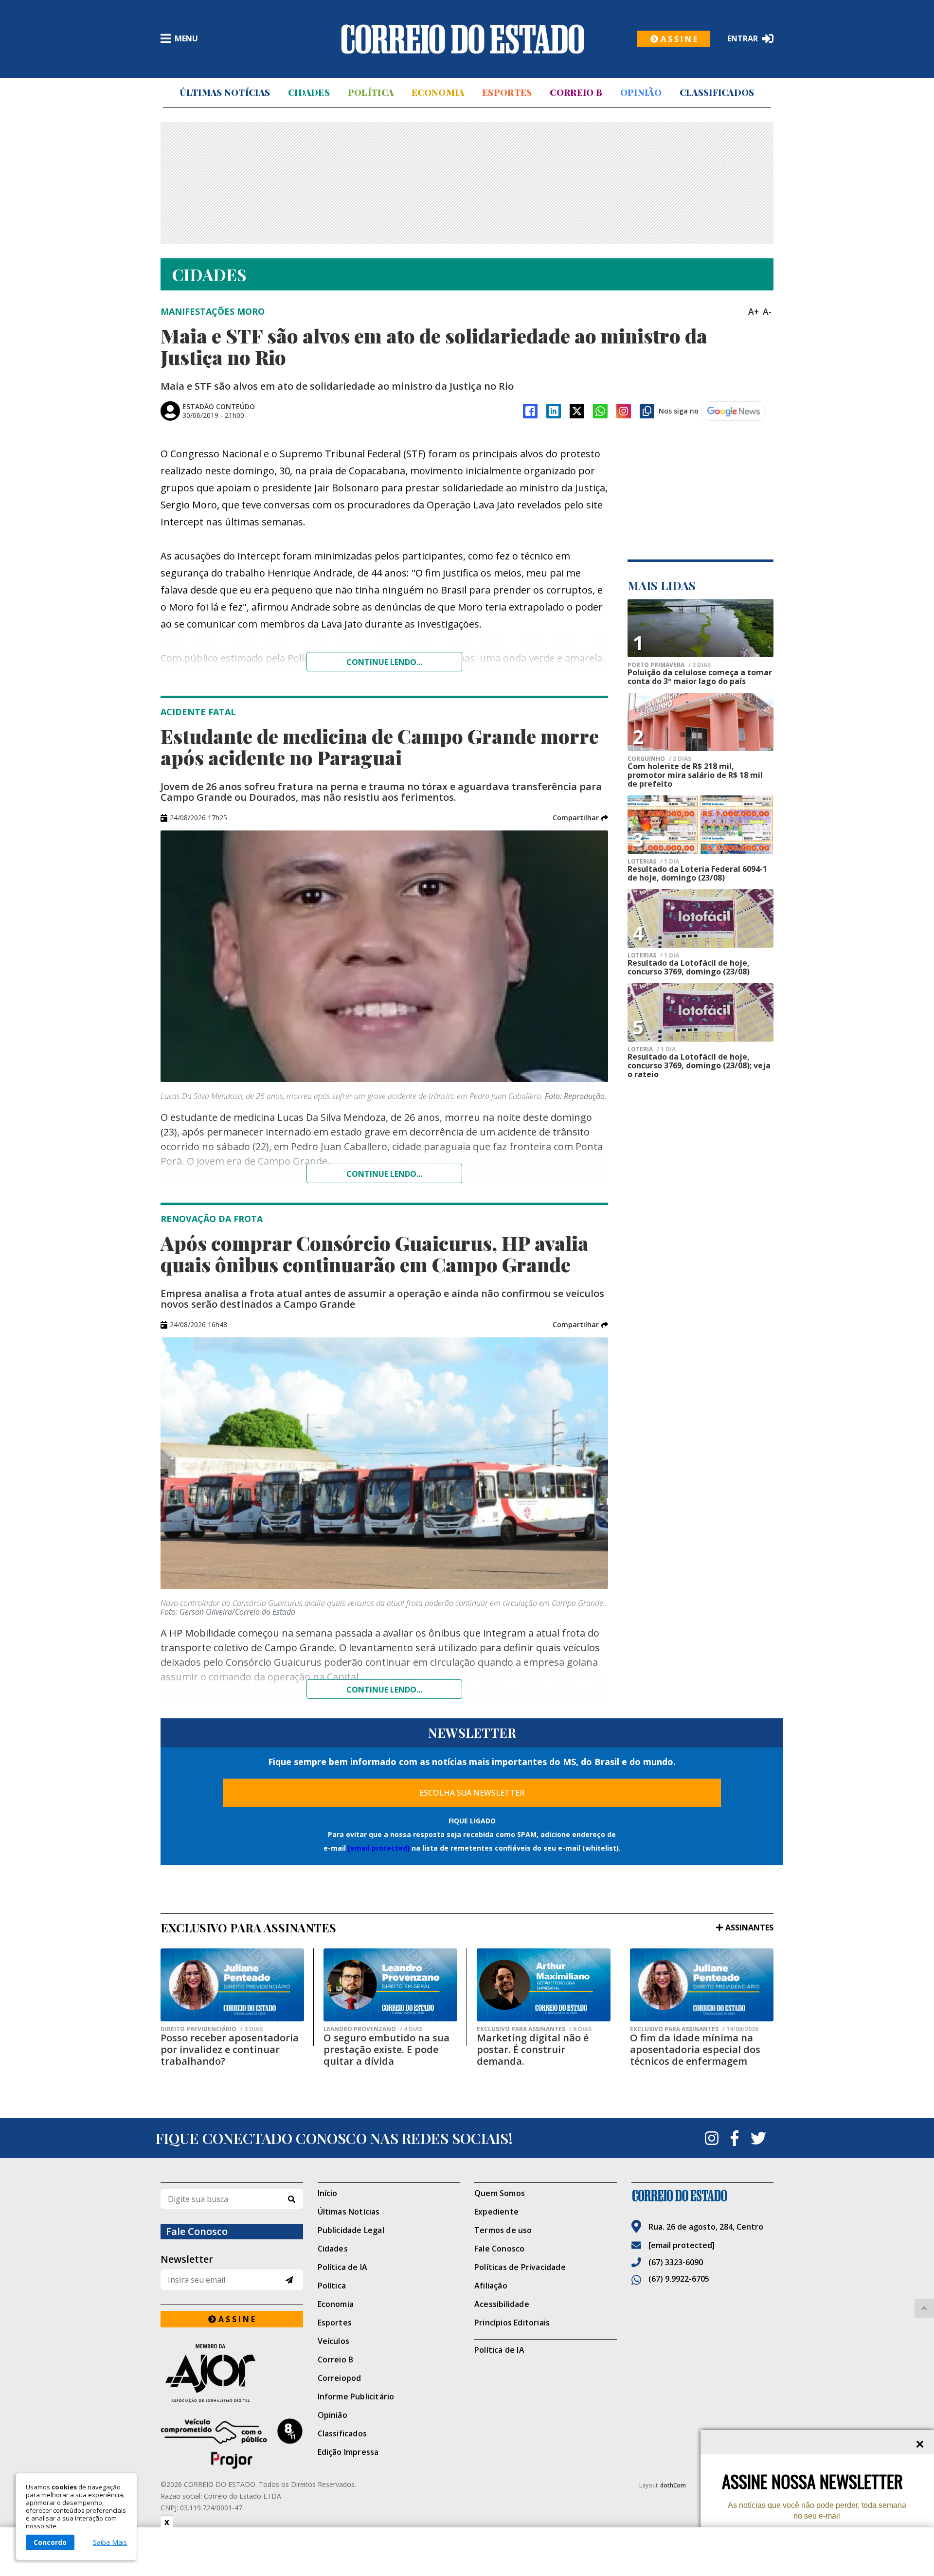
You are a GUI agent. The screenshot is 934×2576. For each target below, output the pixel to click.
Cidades (309, 92)
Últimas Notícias (225, 92)
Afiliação (491, 2286)
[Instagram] (624, 411)
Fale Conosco (499, 2249)
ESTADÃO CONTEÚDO (219, 406)
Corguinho (659, 759)
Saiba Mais (110, 2542)
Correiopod (340, 2378)
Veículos (334, 2341)
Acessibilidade (502, 2304)
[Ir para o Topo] (924, 2308)
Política (371, 92)
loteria (652, 1049)
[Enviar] (289, 2280)
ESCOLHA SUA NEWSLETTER (472, 1793)
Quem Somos (500, 2193)
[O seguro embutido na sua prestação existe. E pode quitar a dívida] (390, 1985)
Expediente (496, 2212)
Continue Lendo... (384, 1174)
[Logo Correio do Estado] (463, 39)
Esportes (507, 92)
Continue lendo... (384, 662)
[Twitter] (758, 2138)
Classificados (717, 92)
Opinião (641, 92)
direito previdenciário (212, 2029)
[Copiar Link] (647, 411)
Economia (438, 92)
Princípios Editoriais (512, 2323)
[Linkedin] (554, 411)
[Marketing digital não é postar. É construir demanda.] (544, 1985)
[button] (580, 818)
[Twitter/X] (577, 411)
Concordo (50, 2542)
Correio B (576, 92)
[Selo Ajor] (232, 2373)
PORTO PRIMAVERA (669, 665)
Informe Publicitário (356, 2396)
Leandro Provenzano (373, 2029)
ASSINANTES (749, 1927)
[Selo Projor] (232, 2444)
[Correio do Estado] (703, 2196)
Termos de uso (503, 2230)
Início (328, 2193)
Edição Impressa (348, 2452)
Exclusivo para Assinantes (534, 2029)
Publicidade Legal (351, 2230)
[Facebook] (530, 411)
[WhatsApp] (600, 411)
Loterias (653, 862)
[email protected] (379, 1848)
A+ (754, 311)
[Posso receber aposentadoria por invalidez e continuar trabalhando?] (232, 1985)
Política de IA (343, 2267)
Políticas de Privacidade (520, 2267)
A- (767, 311)
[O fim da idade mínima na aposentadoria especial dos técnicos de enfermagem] (702, 1985)
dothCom (673, 2485)
